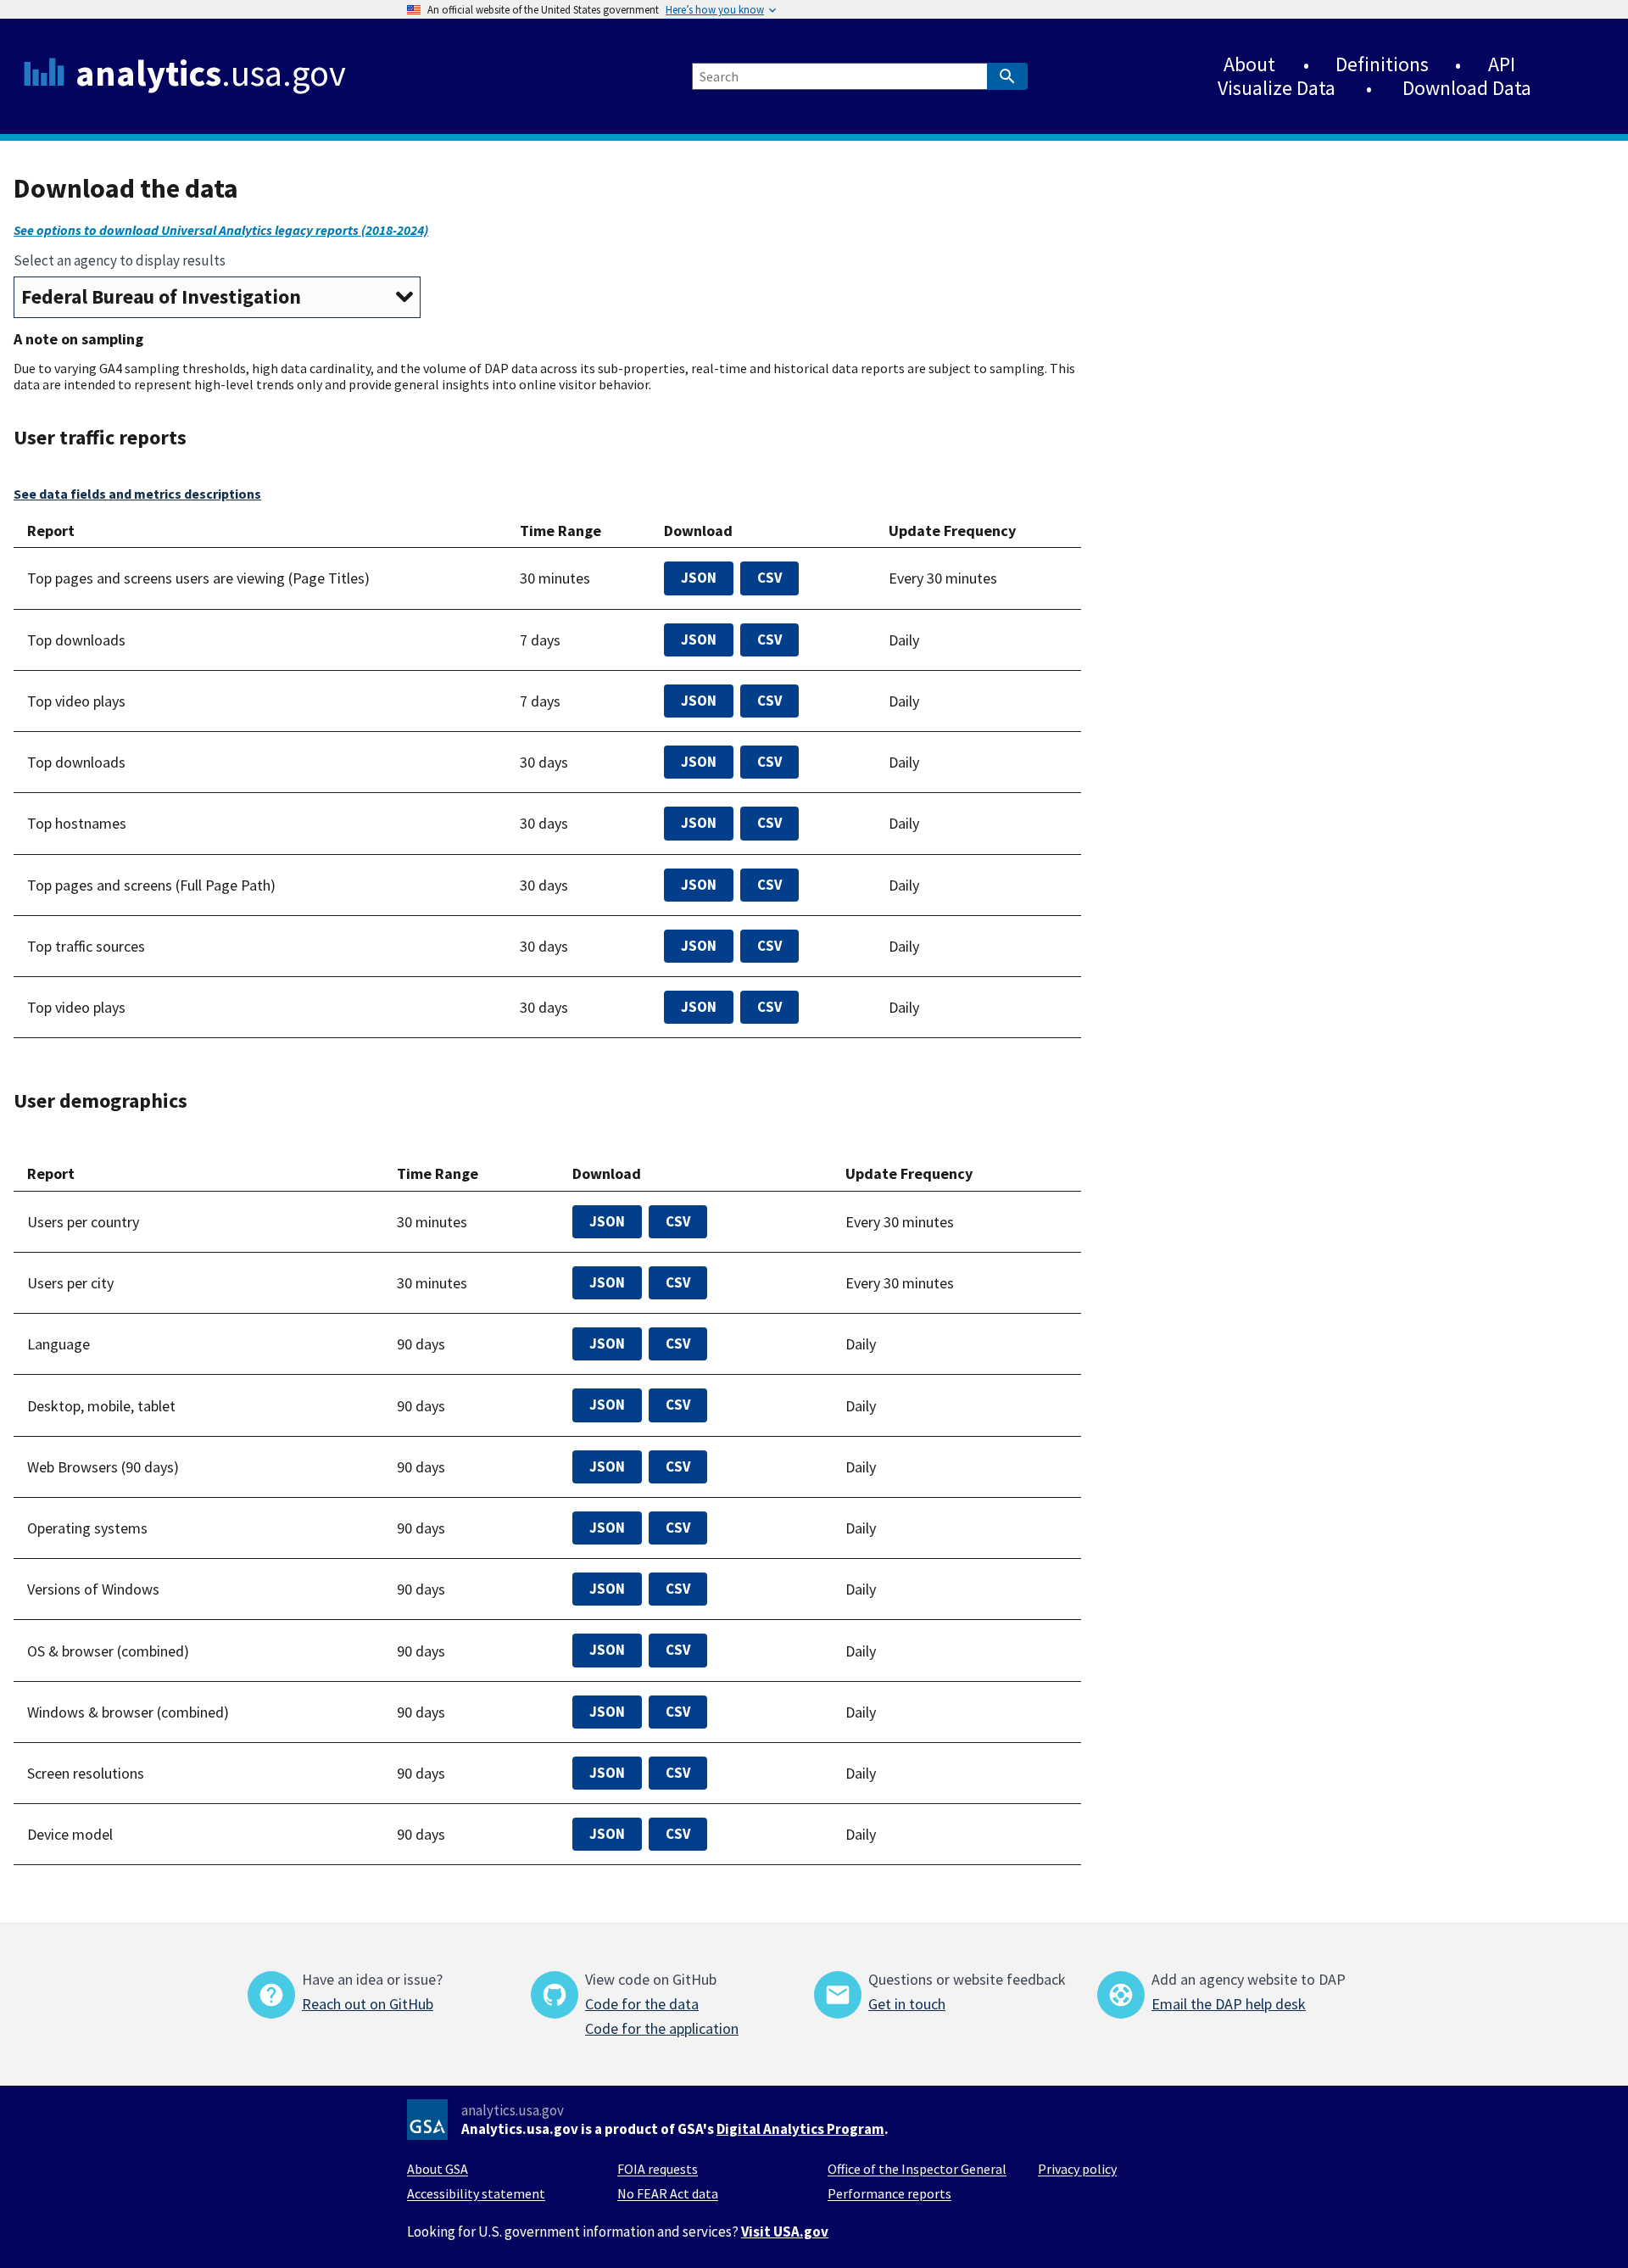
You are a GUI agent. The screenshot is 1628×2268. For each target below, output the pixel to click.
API (1502, 64)
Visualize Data (1277, 88)
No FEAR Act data (668, 2193)
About (1249, 64)
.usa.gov (211, 73)
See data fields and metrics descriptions (137, 494)
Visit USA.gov (785, 2232)
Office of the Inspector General (917, 2169)
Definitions (1382, 64)
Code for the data (642, 2004)
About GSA (438, 2169)
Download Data (1467, 88)
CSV (769, 578)
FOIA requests (658, 2169)
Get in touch (907, 2004)
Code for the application (662, 2028)
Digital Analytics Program (800, 2129)
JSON (699, 578)
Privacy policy (1077, 2169)
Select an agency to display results (120, 260)
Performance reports (889, 2193)
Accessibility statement (476, 2193)
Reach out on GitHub (368, 2004)
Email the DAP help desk (1229, 2004)
